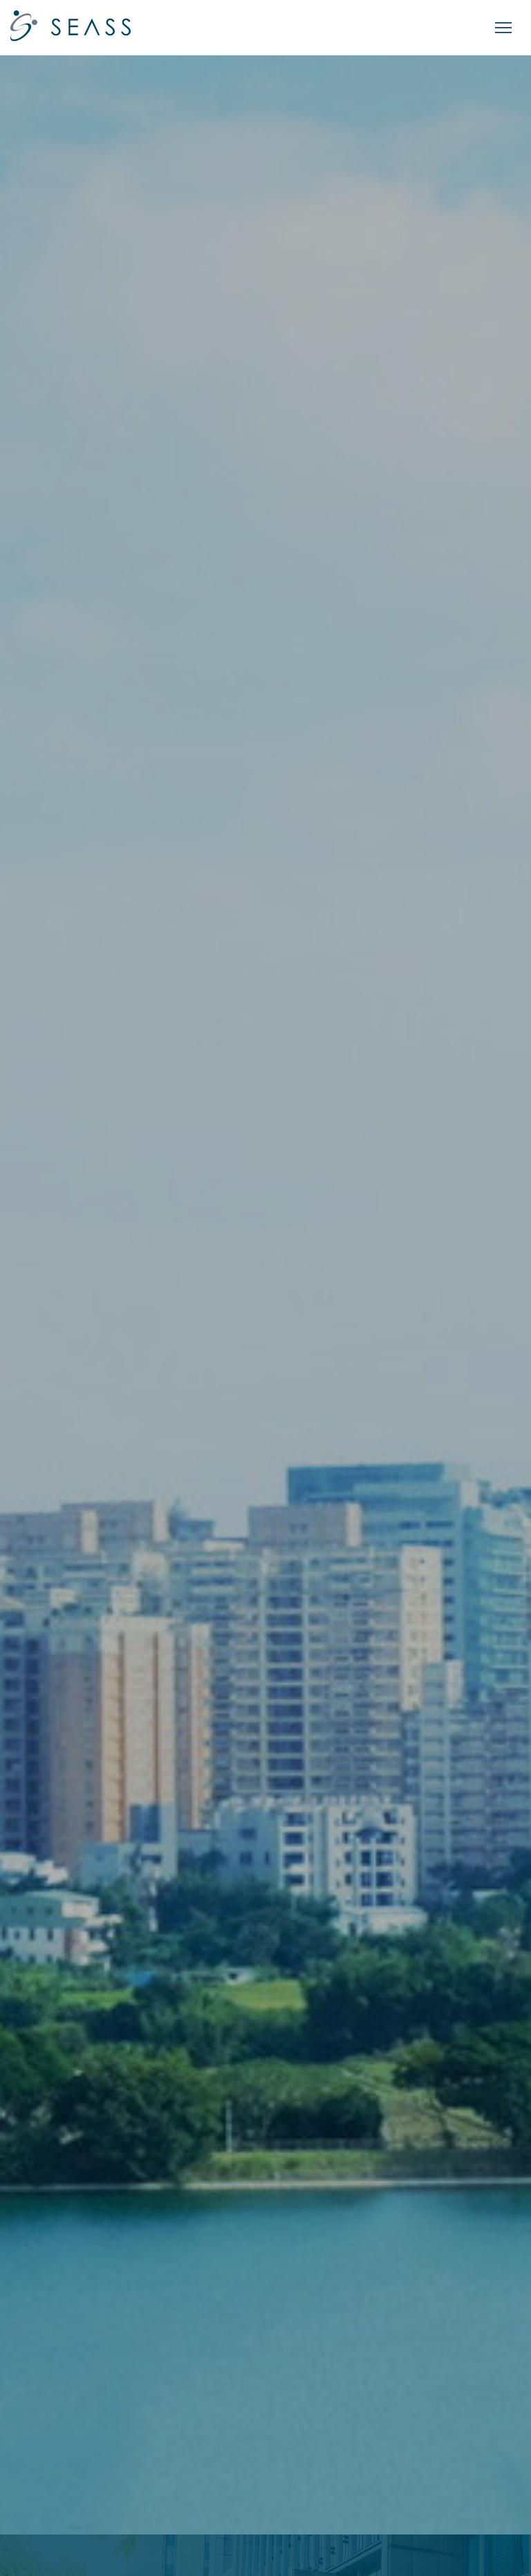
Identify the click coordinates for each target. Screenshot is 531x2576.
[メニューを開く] (503, 28)
